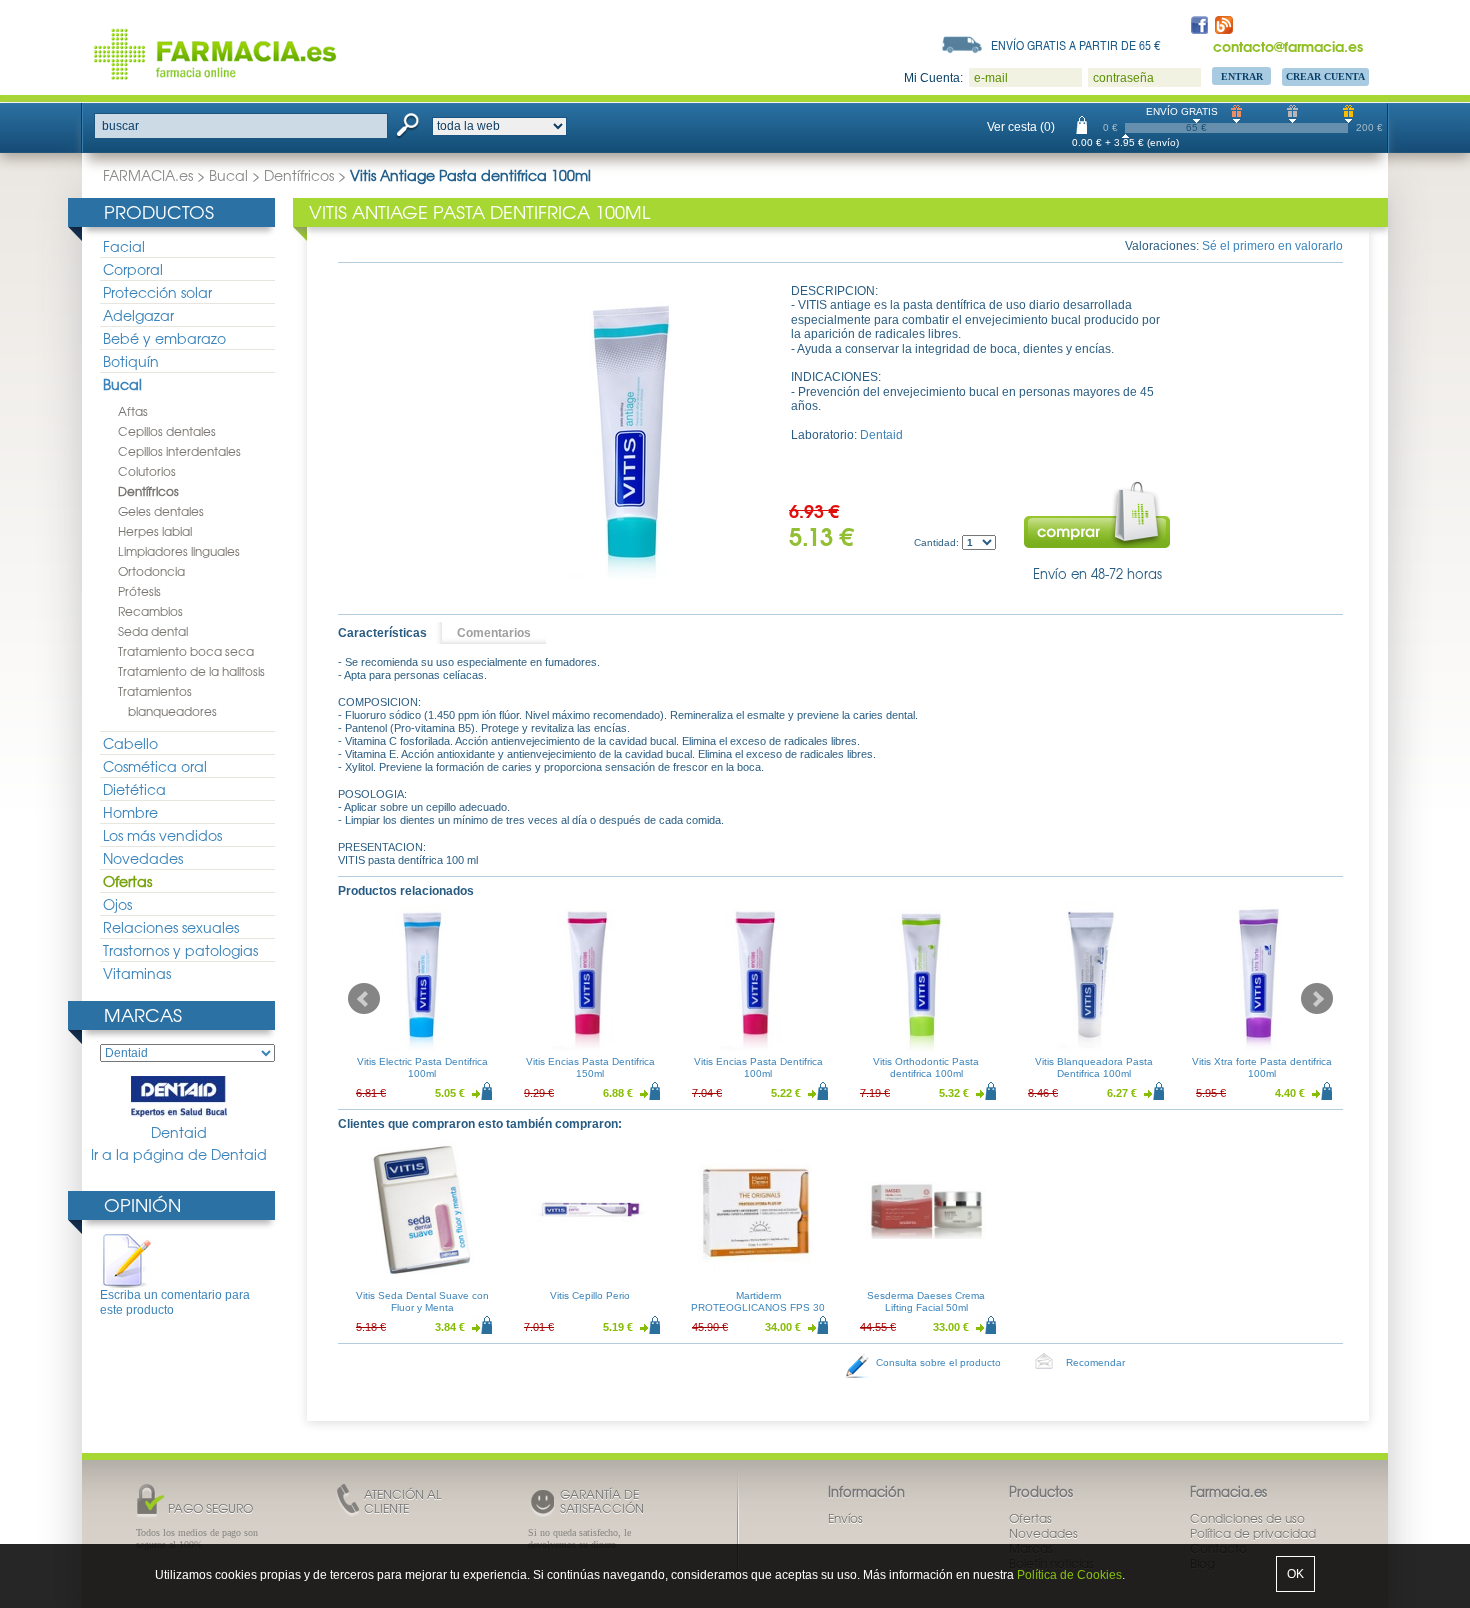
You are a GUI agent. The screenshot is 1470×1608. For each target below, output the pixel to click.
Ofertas (127, 881)
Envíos (845, 1518)
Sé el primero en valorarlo (1272, 246)
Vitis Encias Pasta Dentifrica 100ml (758, 1067)
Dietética (134, 789)
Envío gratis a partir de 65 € (1076, 45)
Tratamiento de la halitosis (191, 671)
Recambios (150, 611)
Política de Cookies (1069, 1575)
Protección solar (157, 292)
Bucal (228, 175)
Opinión (142, 1204)
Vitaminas (137, 973)
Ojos (117, 904)
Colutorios (147, 471)
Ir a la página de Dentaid (179, 1154)
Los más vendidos (162, 835)
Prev (364, 999)
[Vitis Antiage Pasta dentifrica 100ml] (631, 434)
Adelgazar (138, 315)
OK (1295, 1574)
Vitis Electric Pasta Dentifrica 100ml (422, 1067)
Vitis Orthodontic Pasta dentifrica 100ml (926, 1067)
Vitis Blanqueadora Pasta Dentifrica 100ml (1094, 1067)
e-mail (991, 78)
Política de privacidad (1253, 1533)
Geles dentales (161, 511)
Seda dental (153, 631)
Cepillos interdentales (179, 451)
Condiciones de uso (1247, 1518)
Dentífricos (299, 175)
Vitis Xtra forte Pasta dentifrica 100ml (1262, 1067)
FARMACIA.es (148, 175)
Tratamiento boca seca (186, 651)
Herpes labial (155, 531)
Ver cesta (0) (1021, 127)
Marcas (143, 1014)
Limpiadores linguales (179, 551)
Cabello (130, 743)
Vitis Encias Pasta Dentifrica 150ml (590, 1067)
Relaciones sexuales (171, 927)
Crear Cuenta (1325, 76)
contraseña (1123, 78)
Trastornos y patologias (180, 950)
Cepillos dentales (167, 431)
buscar (120, 126)
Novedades (143, 858)
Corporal (133, 269)
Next (1317, 999)
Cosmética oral (155, 766)
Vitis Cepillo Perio (590, 1295)
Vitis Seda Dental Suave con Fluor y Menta (422, 1301)
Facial (124, 246)
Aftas (133, 411)
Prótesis (139, 591)
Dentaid (179, 1132)
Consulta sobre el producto (938, 1362)
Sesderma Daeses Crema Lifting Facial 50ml (926, 1301)
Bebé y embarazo (164, 338)
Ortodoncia (151, 571)
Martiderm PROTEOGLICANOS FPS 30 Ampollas (758, 1307)
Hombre (130, 812)
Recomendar (1095, 1362)
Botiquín (131, 361)
